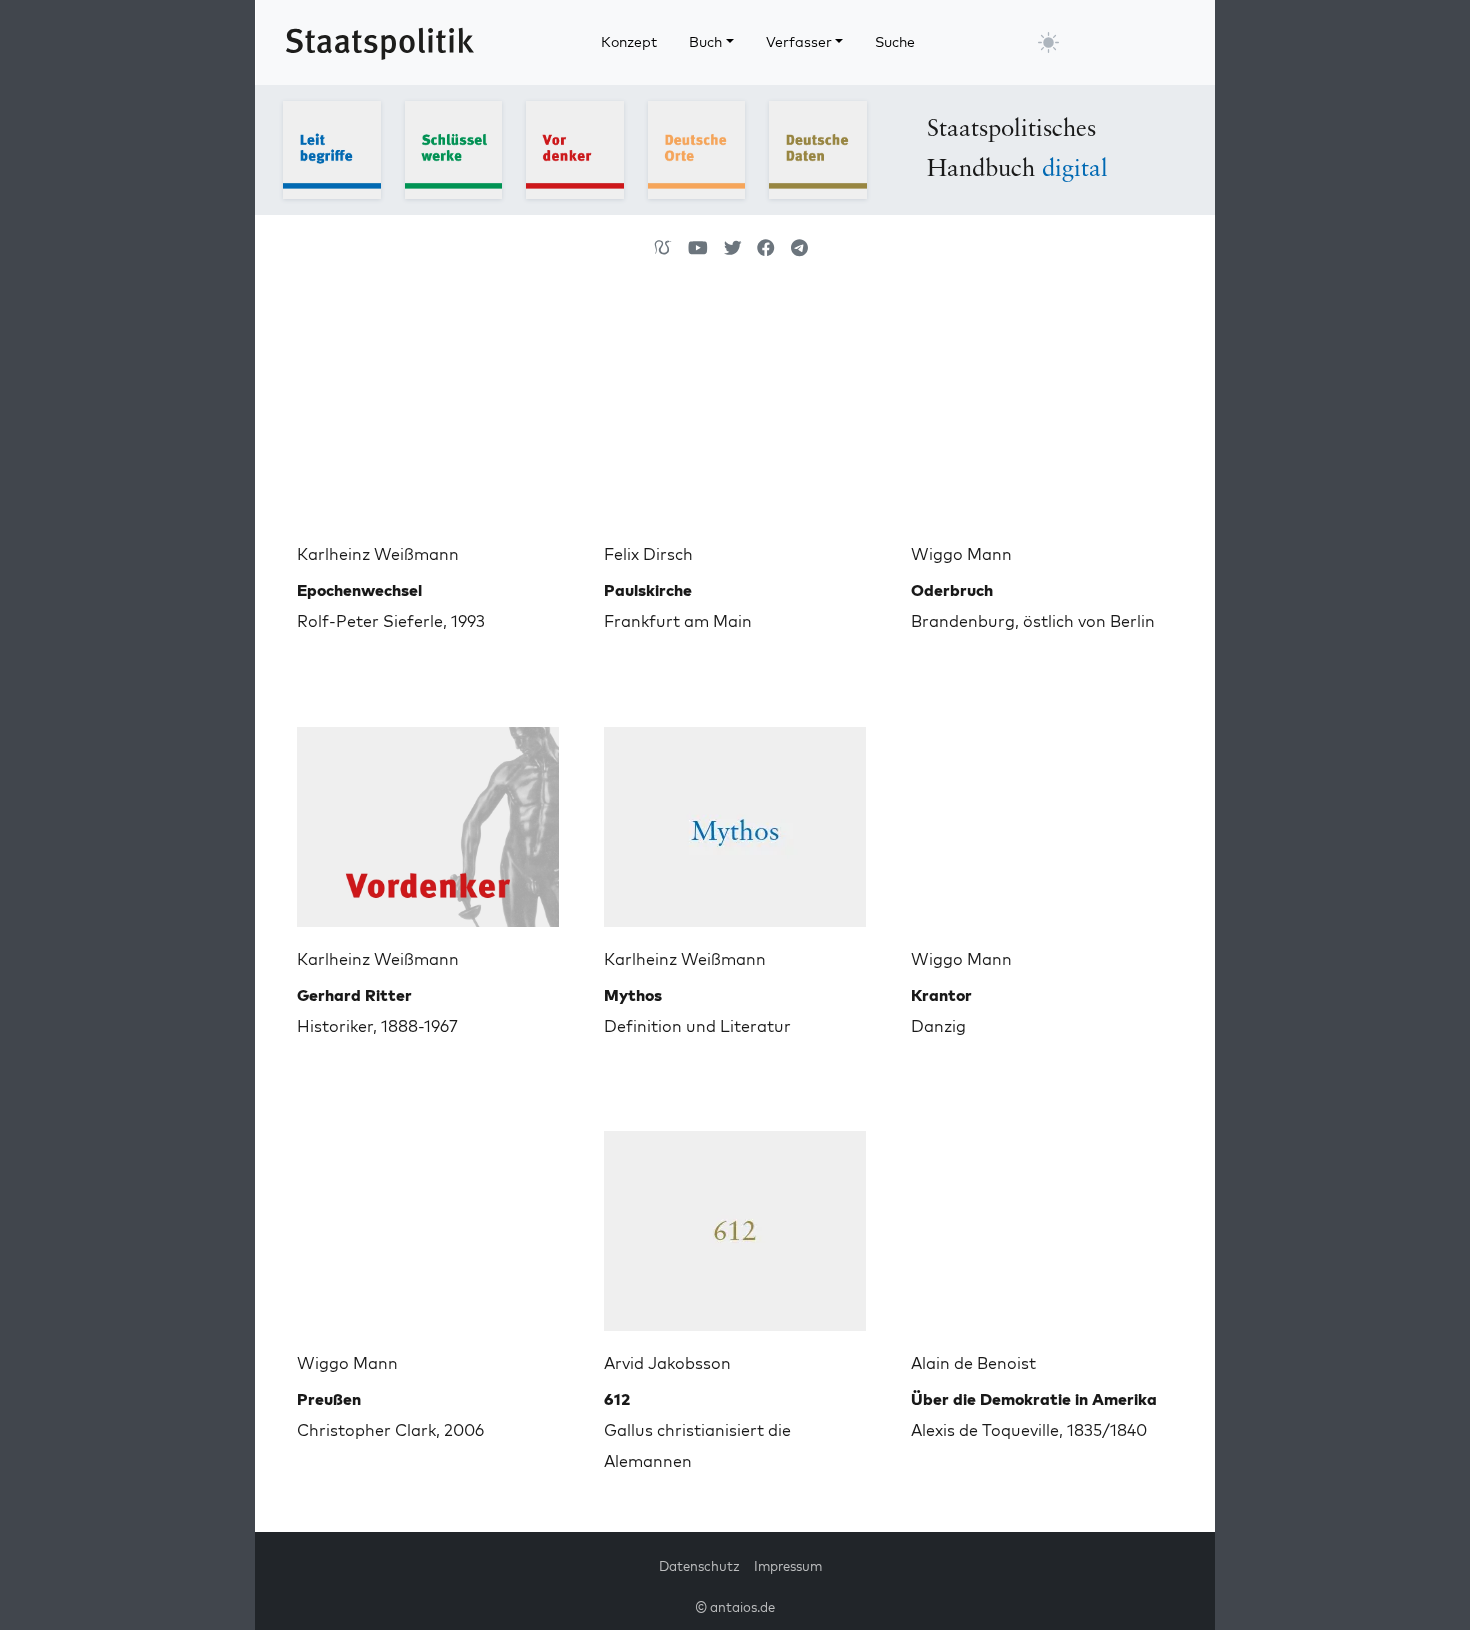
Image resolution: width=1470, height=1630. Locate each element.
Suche (895, 42)
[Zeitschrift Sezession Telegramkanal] (799, 248)
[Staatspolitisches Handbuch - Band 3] (575, 148)
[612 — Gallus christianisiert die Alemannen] (735, 1223)
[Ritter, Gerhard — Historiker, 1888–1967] (428, 819)
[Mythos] (735, 819)
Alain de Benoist (973, 1363)
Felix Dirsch (648, 554)
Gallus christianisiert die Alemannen (697, 1430)
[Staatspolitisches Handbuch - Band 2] (454, 148)
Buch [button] (705, 42)
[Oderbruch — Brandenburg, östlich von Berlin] (1042, 414)
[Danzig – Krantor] (1042, 819)
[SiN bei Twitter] (733, 248)
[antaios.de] (663, 248)
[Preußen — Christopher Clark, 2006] (428, 1223)
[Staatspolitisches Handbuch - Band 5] (818, 148)
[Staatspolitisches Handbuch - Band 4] (697, 148)
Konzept (629, 42)
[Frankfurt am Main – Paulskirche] (735, 414)
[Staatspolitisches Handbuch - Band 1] (332, 148)
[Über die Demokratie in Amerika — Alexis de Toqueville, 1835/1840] (1042, 1223)
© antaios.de (735, 1607)
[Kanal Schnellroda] (698, 248)
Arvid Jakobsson (667, 1363)
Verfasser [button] (799, 42)
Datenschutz (699, 1566)
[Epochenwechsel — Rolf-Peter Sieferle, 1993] (428, 414)
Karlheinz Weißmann (378, 554)
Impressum (788, 1566)
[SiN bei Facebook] (766, 248)
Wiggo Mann (961, 554)
